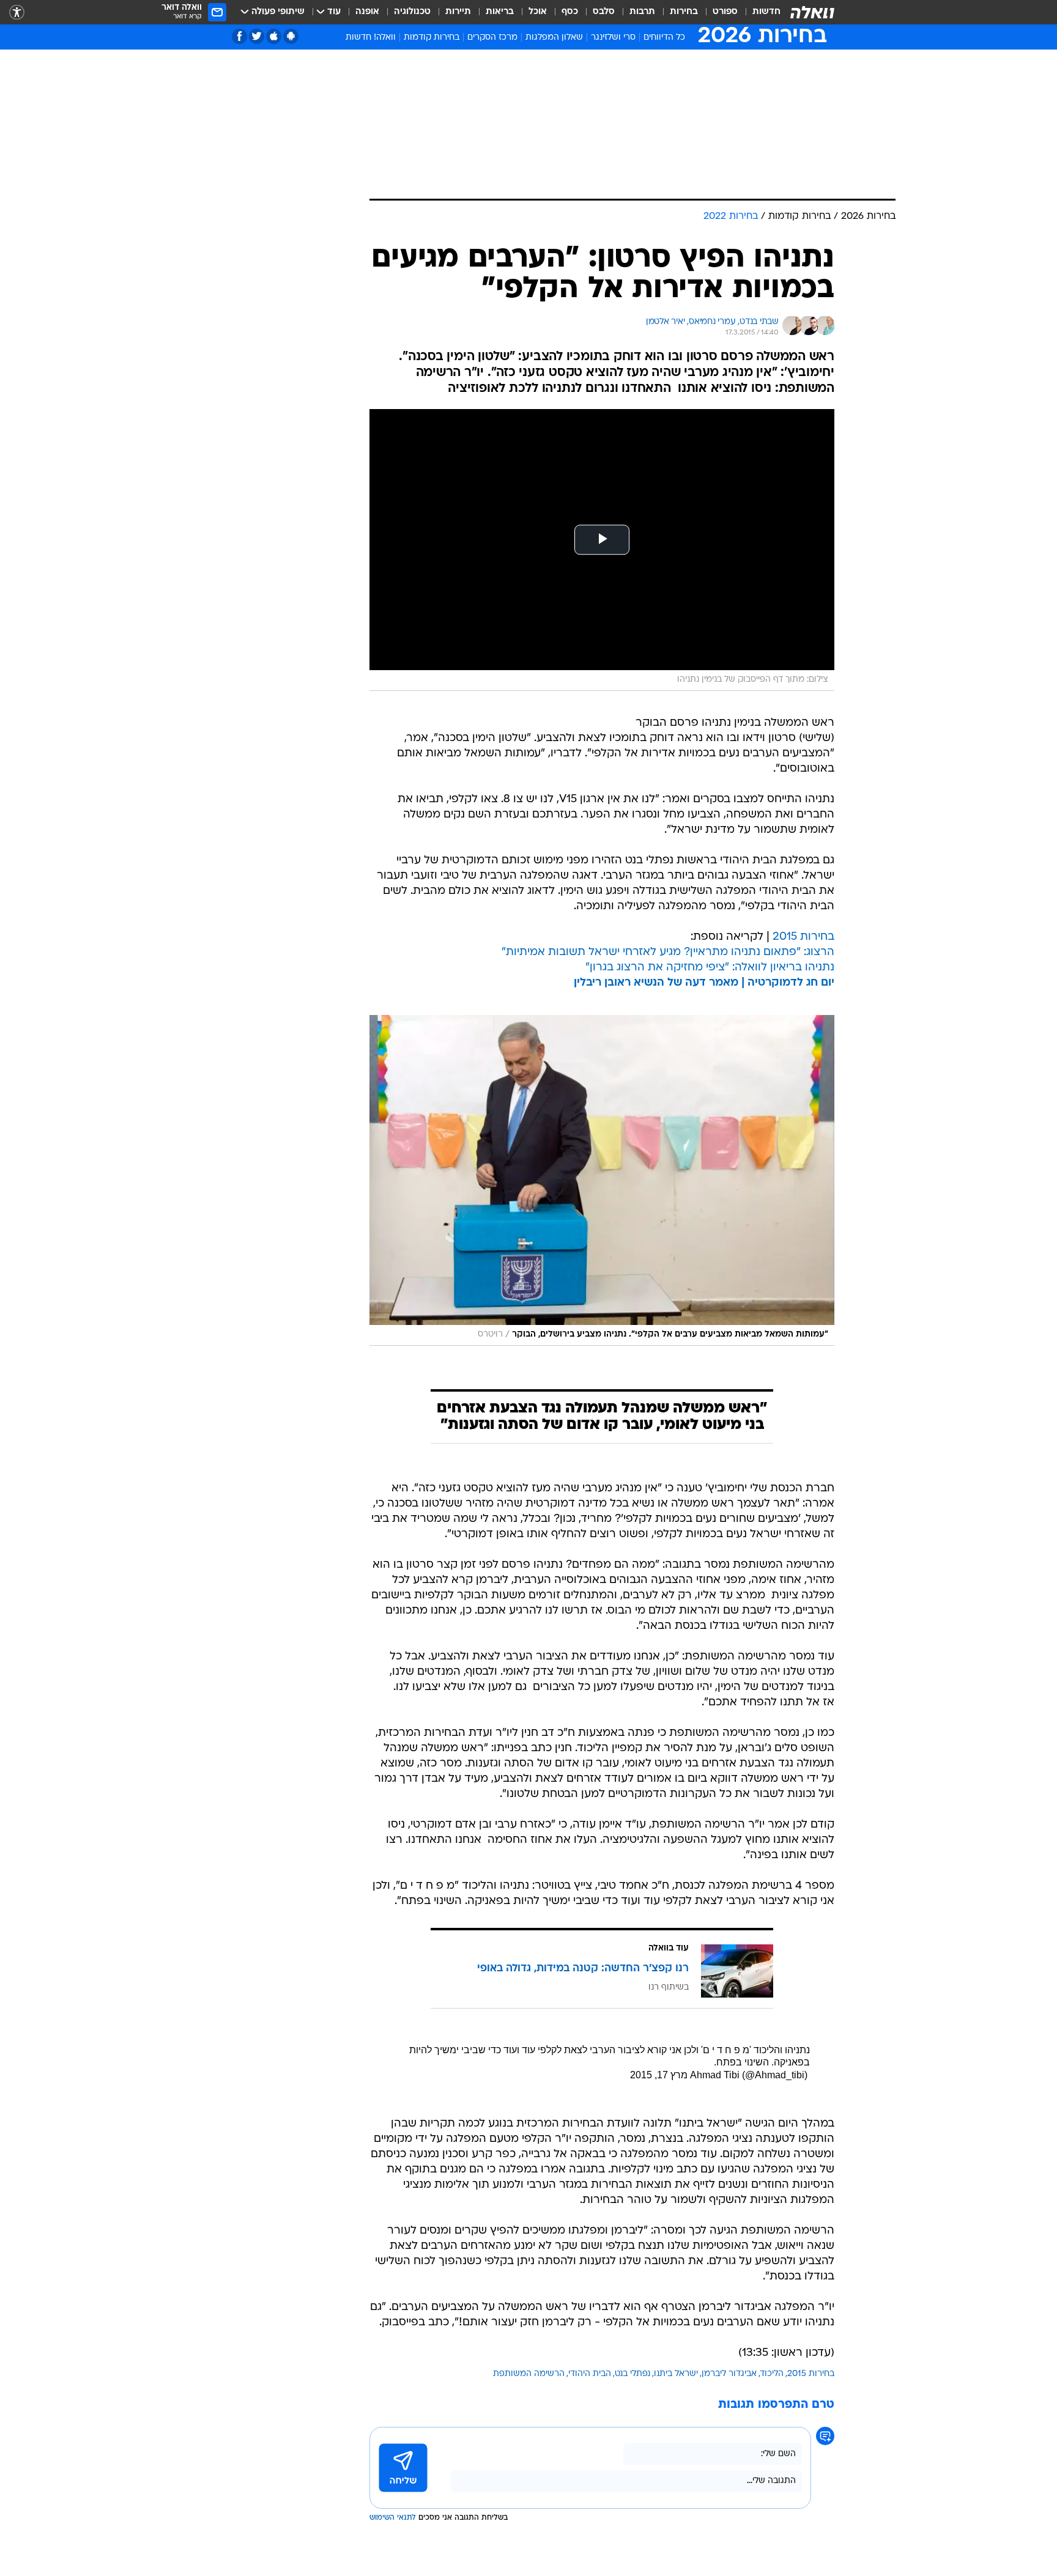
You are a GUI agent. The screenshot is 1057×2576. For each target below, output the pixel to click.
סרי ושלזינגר (613, 38)
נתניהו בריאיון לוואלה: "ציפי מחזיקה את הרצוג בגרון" (710, 968)
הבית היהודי (590, 2374)
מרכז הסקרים (492, 38)
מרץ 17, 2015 (659, 2075)
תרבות (642, 12)
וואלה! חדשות (371, 38)
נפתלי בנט (632, 2374)
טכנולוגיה (412, 12)
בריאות (500, 12)
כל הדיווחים (664, 38)
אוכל (538, 12)
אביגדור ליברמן (729, 2374)
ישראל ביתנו (676, 2374)
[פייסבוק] (239, 36)
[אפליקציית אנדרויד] (291, 36)
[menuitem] (759, 12)
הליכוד (772, 2374)
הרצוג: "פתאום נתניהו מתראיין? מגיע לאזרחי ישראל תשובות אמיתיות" (668, 952)
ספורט (725, 12)
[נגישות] (17, 13)
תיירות (458, 12)
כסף (570, 12)
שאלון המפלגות (554, 38)
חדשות (766, 12)
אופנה (367, 12)
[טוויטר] (257, 36)
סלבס (604, 12)
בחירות (684, 12)
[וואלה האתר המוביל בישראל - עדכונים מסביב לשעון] (812, 12)
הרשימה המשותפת (529, 2374)
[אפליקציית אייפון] (274, 36)
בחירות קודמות (432, 38)
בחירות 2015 (803, 937)
